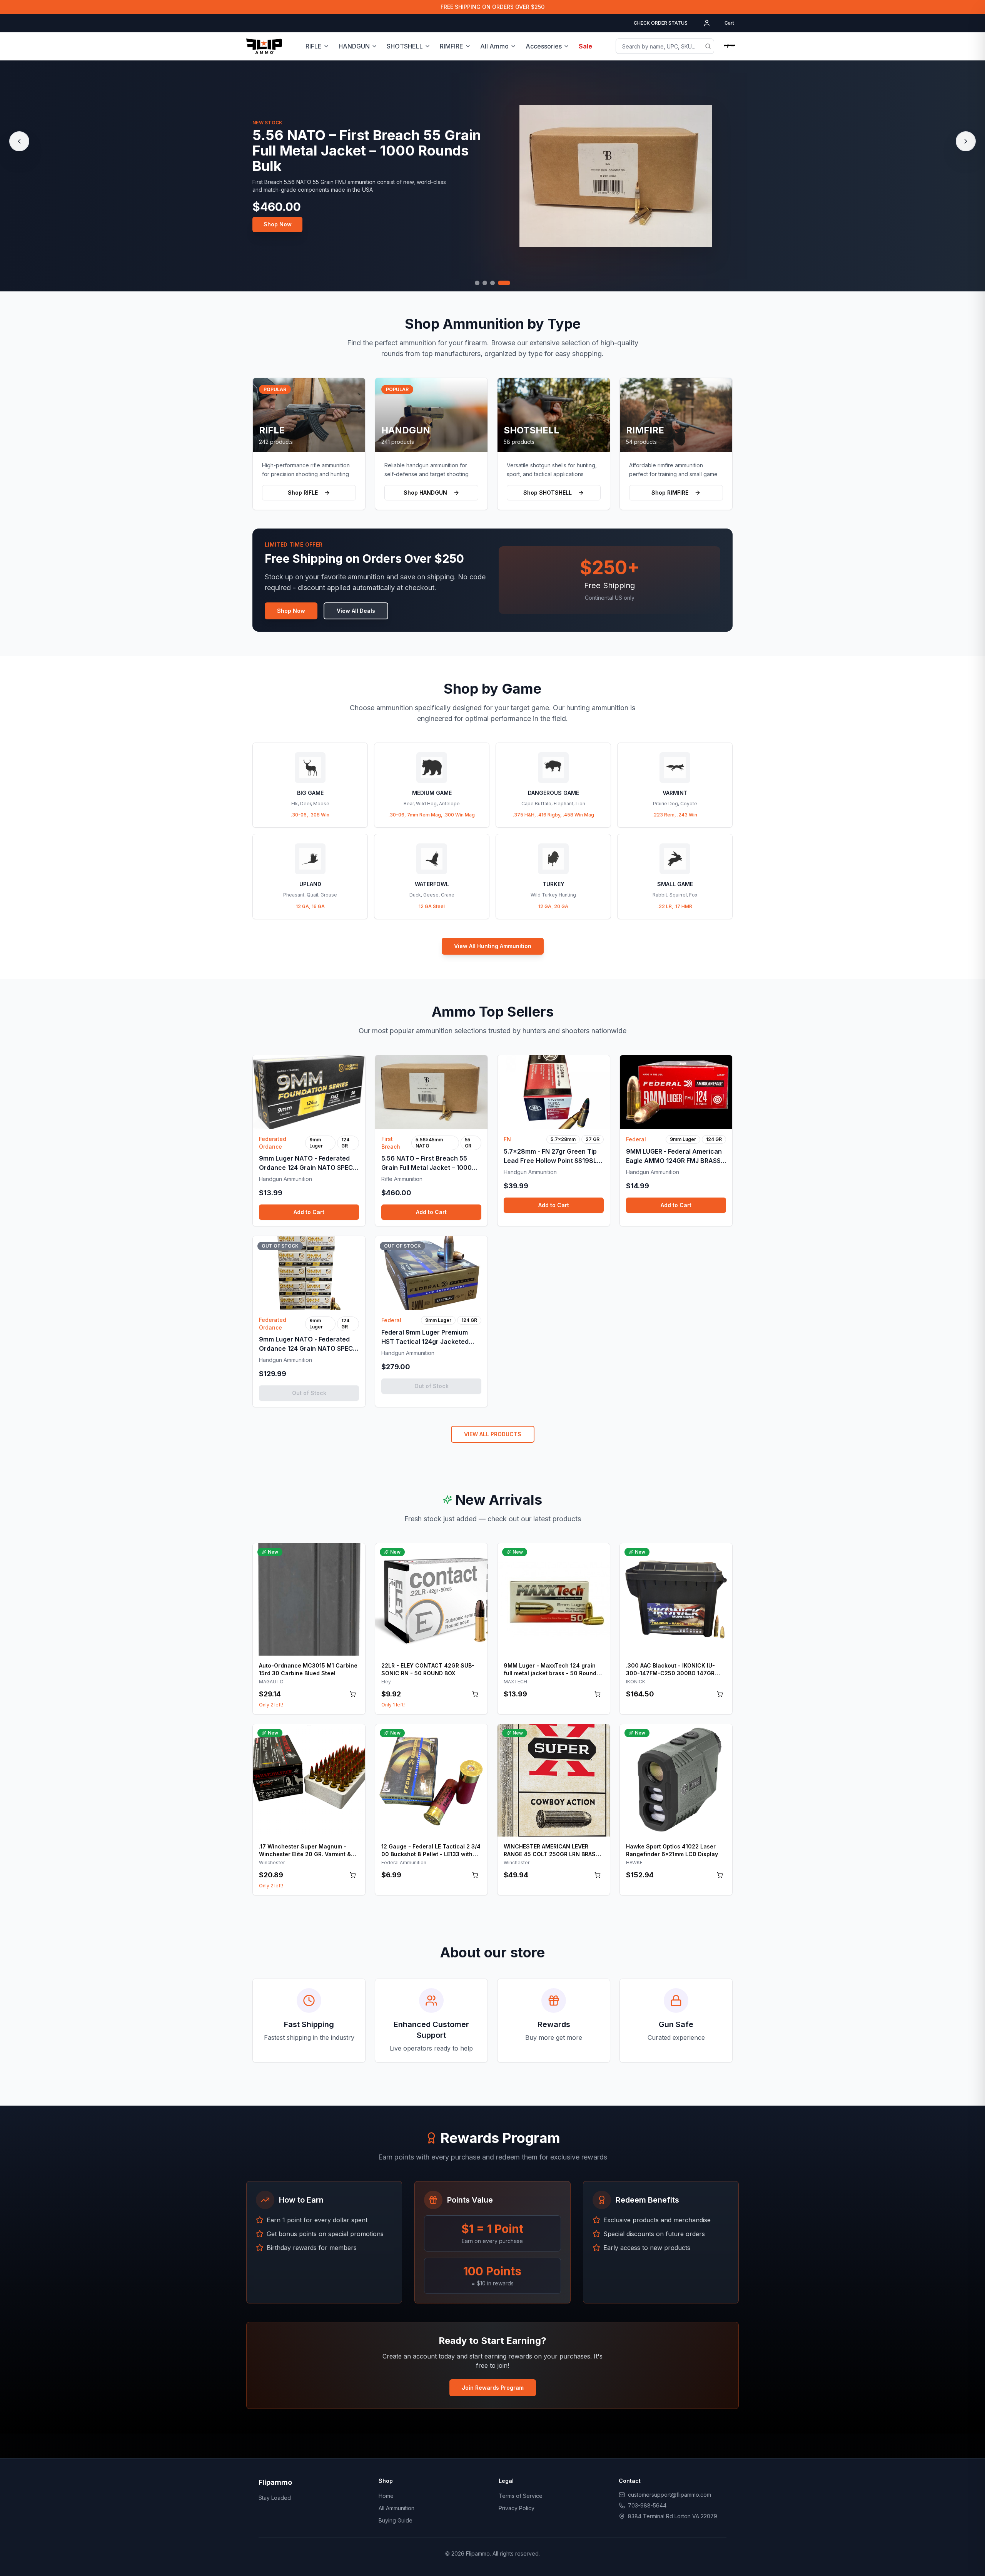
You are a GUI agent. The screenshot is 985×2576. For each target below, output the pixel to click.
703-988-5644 (647, 2505)
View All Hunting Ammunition (493, 946)
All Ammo (494, 46)
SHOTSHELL (405, 46)
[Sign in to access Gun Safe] (730, 46)
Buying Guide (396, 2520)
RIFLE (314, 46)
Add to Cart (309, 1212)
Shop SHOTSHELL (548, 493)
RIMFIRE (452, 46)
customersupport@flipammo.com (669, 2495)
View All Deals (356, 611)
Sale (585, 46)
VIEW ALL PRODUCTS (493, 1434)
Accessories (544, 46)
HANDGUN (354, 46)
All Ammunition (397, 2508)
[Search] (708, 46)
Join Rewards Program (493, 2388)
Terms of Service (521, 2496)
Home (386, 2496)
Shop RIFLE (303, 493)
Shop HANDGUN (425, 493)
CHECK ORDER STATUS (661, 23)
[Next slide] (966, 141)
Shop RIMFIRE (670, 493)
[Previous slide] (19, 141)
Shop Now (278, 224)
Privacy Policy (517, 2508)
